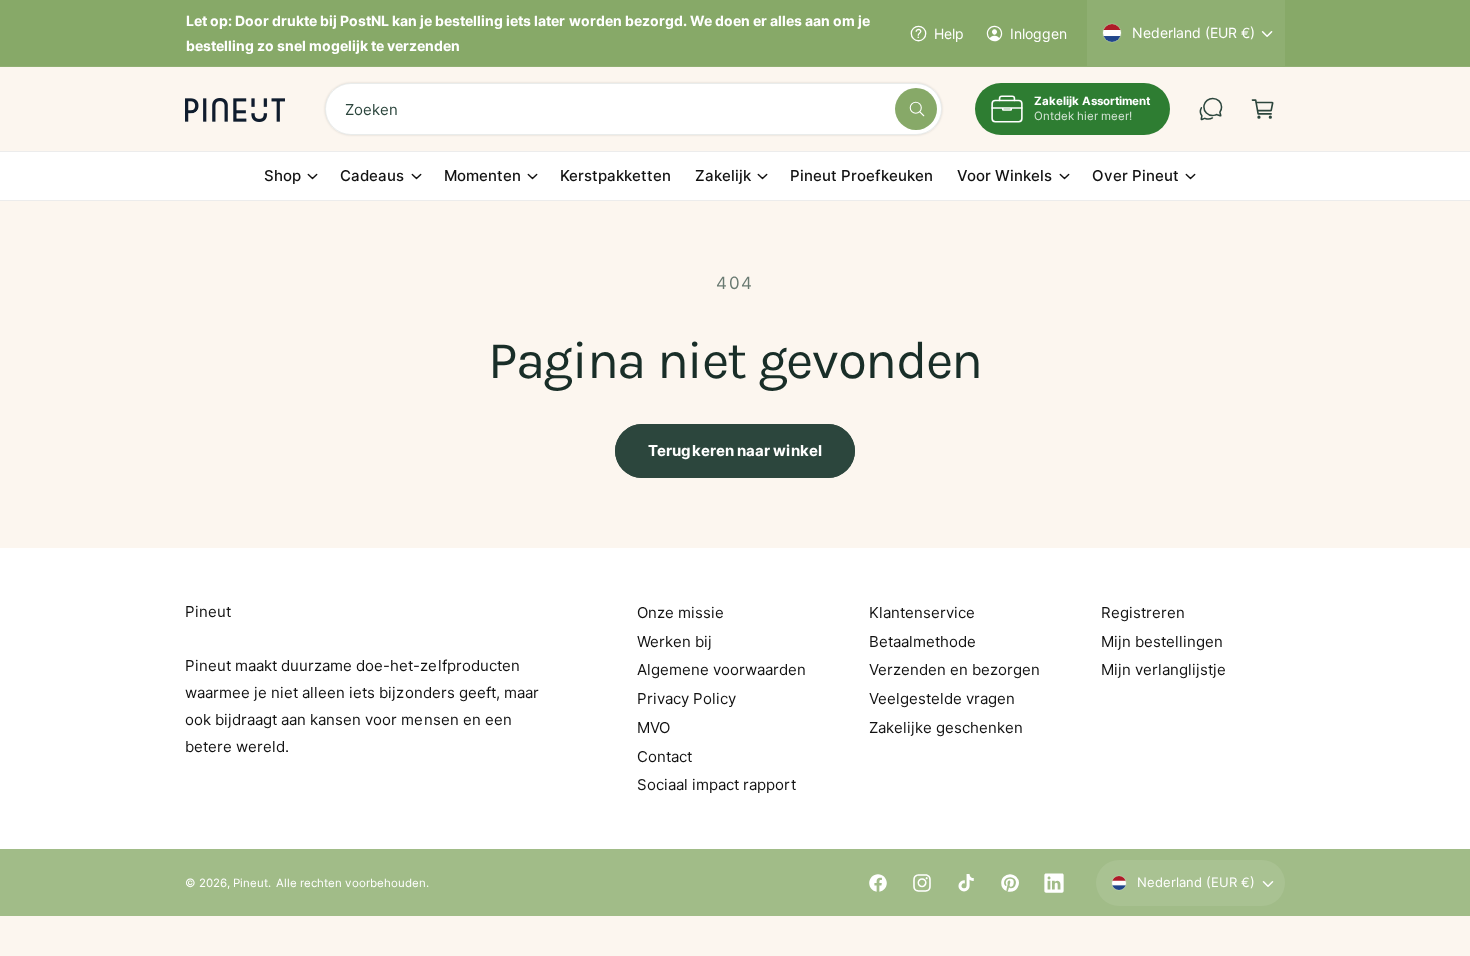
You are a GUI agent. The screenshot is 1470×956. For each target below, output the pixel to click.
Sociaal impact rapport (716, 784)
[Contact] (1211, 109)
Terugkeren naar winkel (735, 450)
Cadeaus (372, 175)
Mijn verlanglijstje (1163, 669)
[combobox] (633, 109)
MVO (653, 727)
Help (949, 33)
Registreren (1143, 612)
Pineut (250, 883)
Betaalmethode (922, 641)
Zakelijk (723, 175)
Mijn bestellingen (1162, 641)
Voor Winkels (1004, 175)
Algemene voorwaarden (721, 669)
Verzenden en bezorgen (954, 669)
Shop (282, 175)
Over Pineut (1135, 175)
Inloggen (1038, 33)
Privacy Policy (686, 698)
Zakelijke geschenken (946, 727)
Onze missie (680, 612)
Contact (664, 756)
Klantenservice (922, 612)
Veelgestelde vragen (942, 698)
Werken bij (674, 641)
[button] (1263, 109)
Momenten (482, 175)
